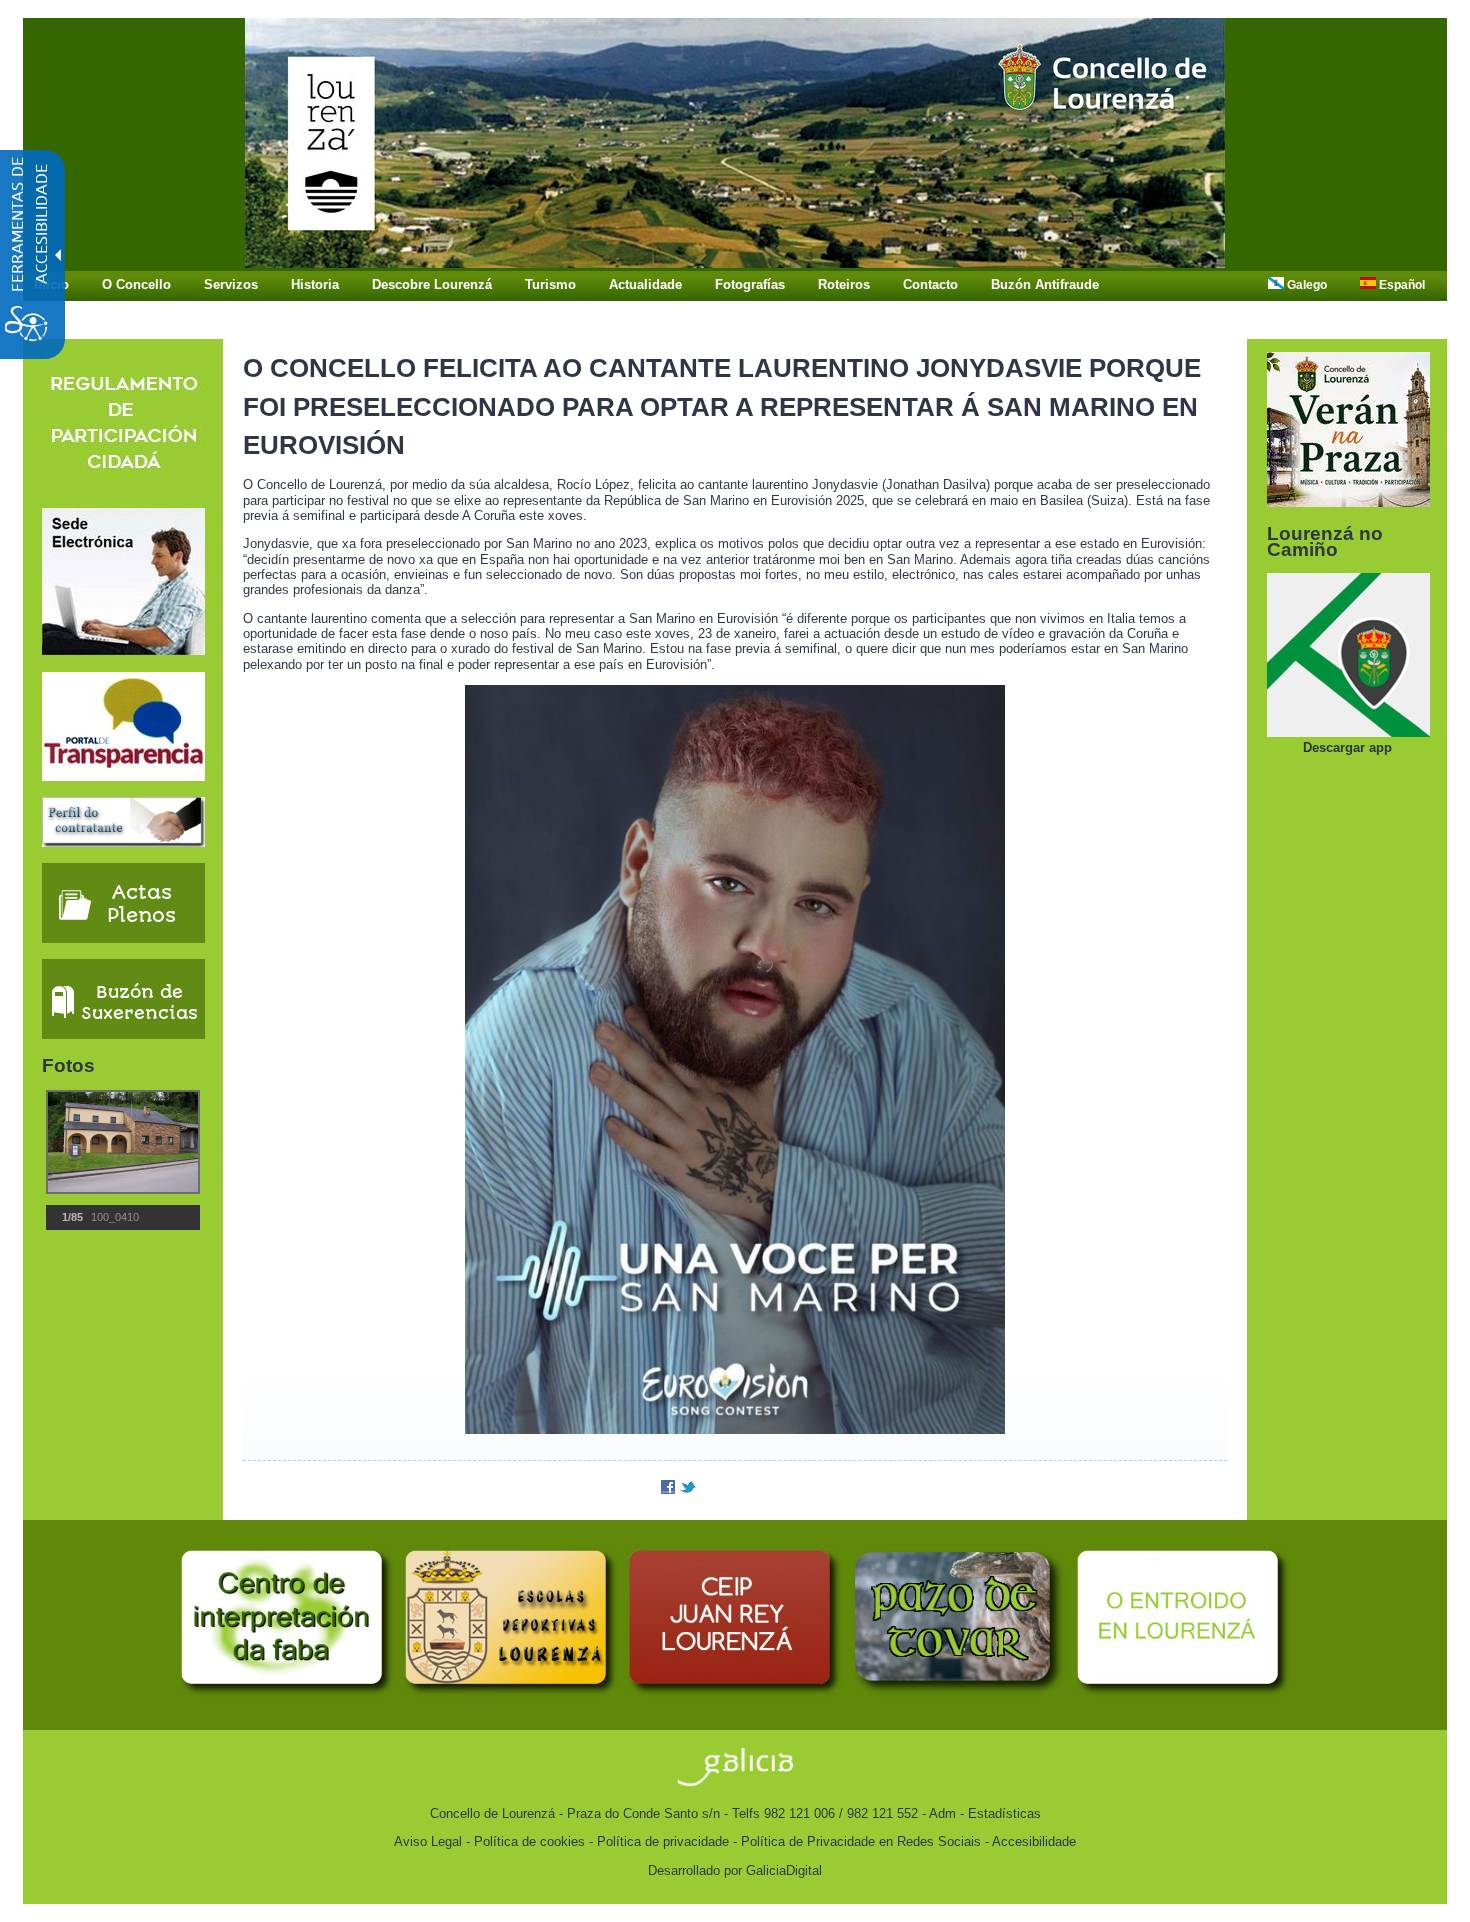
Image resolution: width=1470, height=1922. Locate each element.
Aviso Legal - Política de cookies (489, 1841)
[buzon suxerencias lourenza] (123, 1034)
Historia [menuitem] (315, 284)
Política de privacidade (663, 1841)
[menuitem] (1303, 285)
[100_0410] (121, 1142)
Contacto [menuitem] (930, 284)
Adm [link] (942, 1813)
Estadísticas (1004, 1813)
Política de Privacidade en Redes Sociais (861, 1841)
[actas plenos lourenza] (123, 938)
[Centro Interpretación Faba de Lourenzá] (287, 1694)
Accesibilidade (1034, 1841)
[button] (72, 1142)
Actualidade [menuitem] (645, 284)
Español (1400, 285)
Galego (1305, 285)
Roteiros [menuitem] (844, 284)
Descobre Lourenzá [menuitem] (432, 284)
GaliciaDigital (784, 1870)
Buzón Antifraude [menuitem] (1045, 284)
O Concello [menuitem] (136, 284)
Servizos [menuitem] (231, 284)
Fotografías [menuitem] (750, 284)
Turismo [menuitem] (550, 284)
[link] (735, 263)
